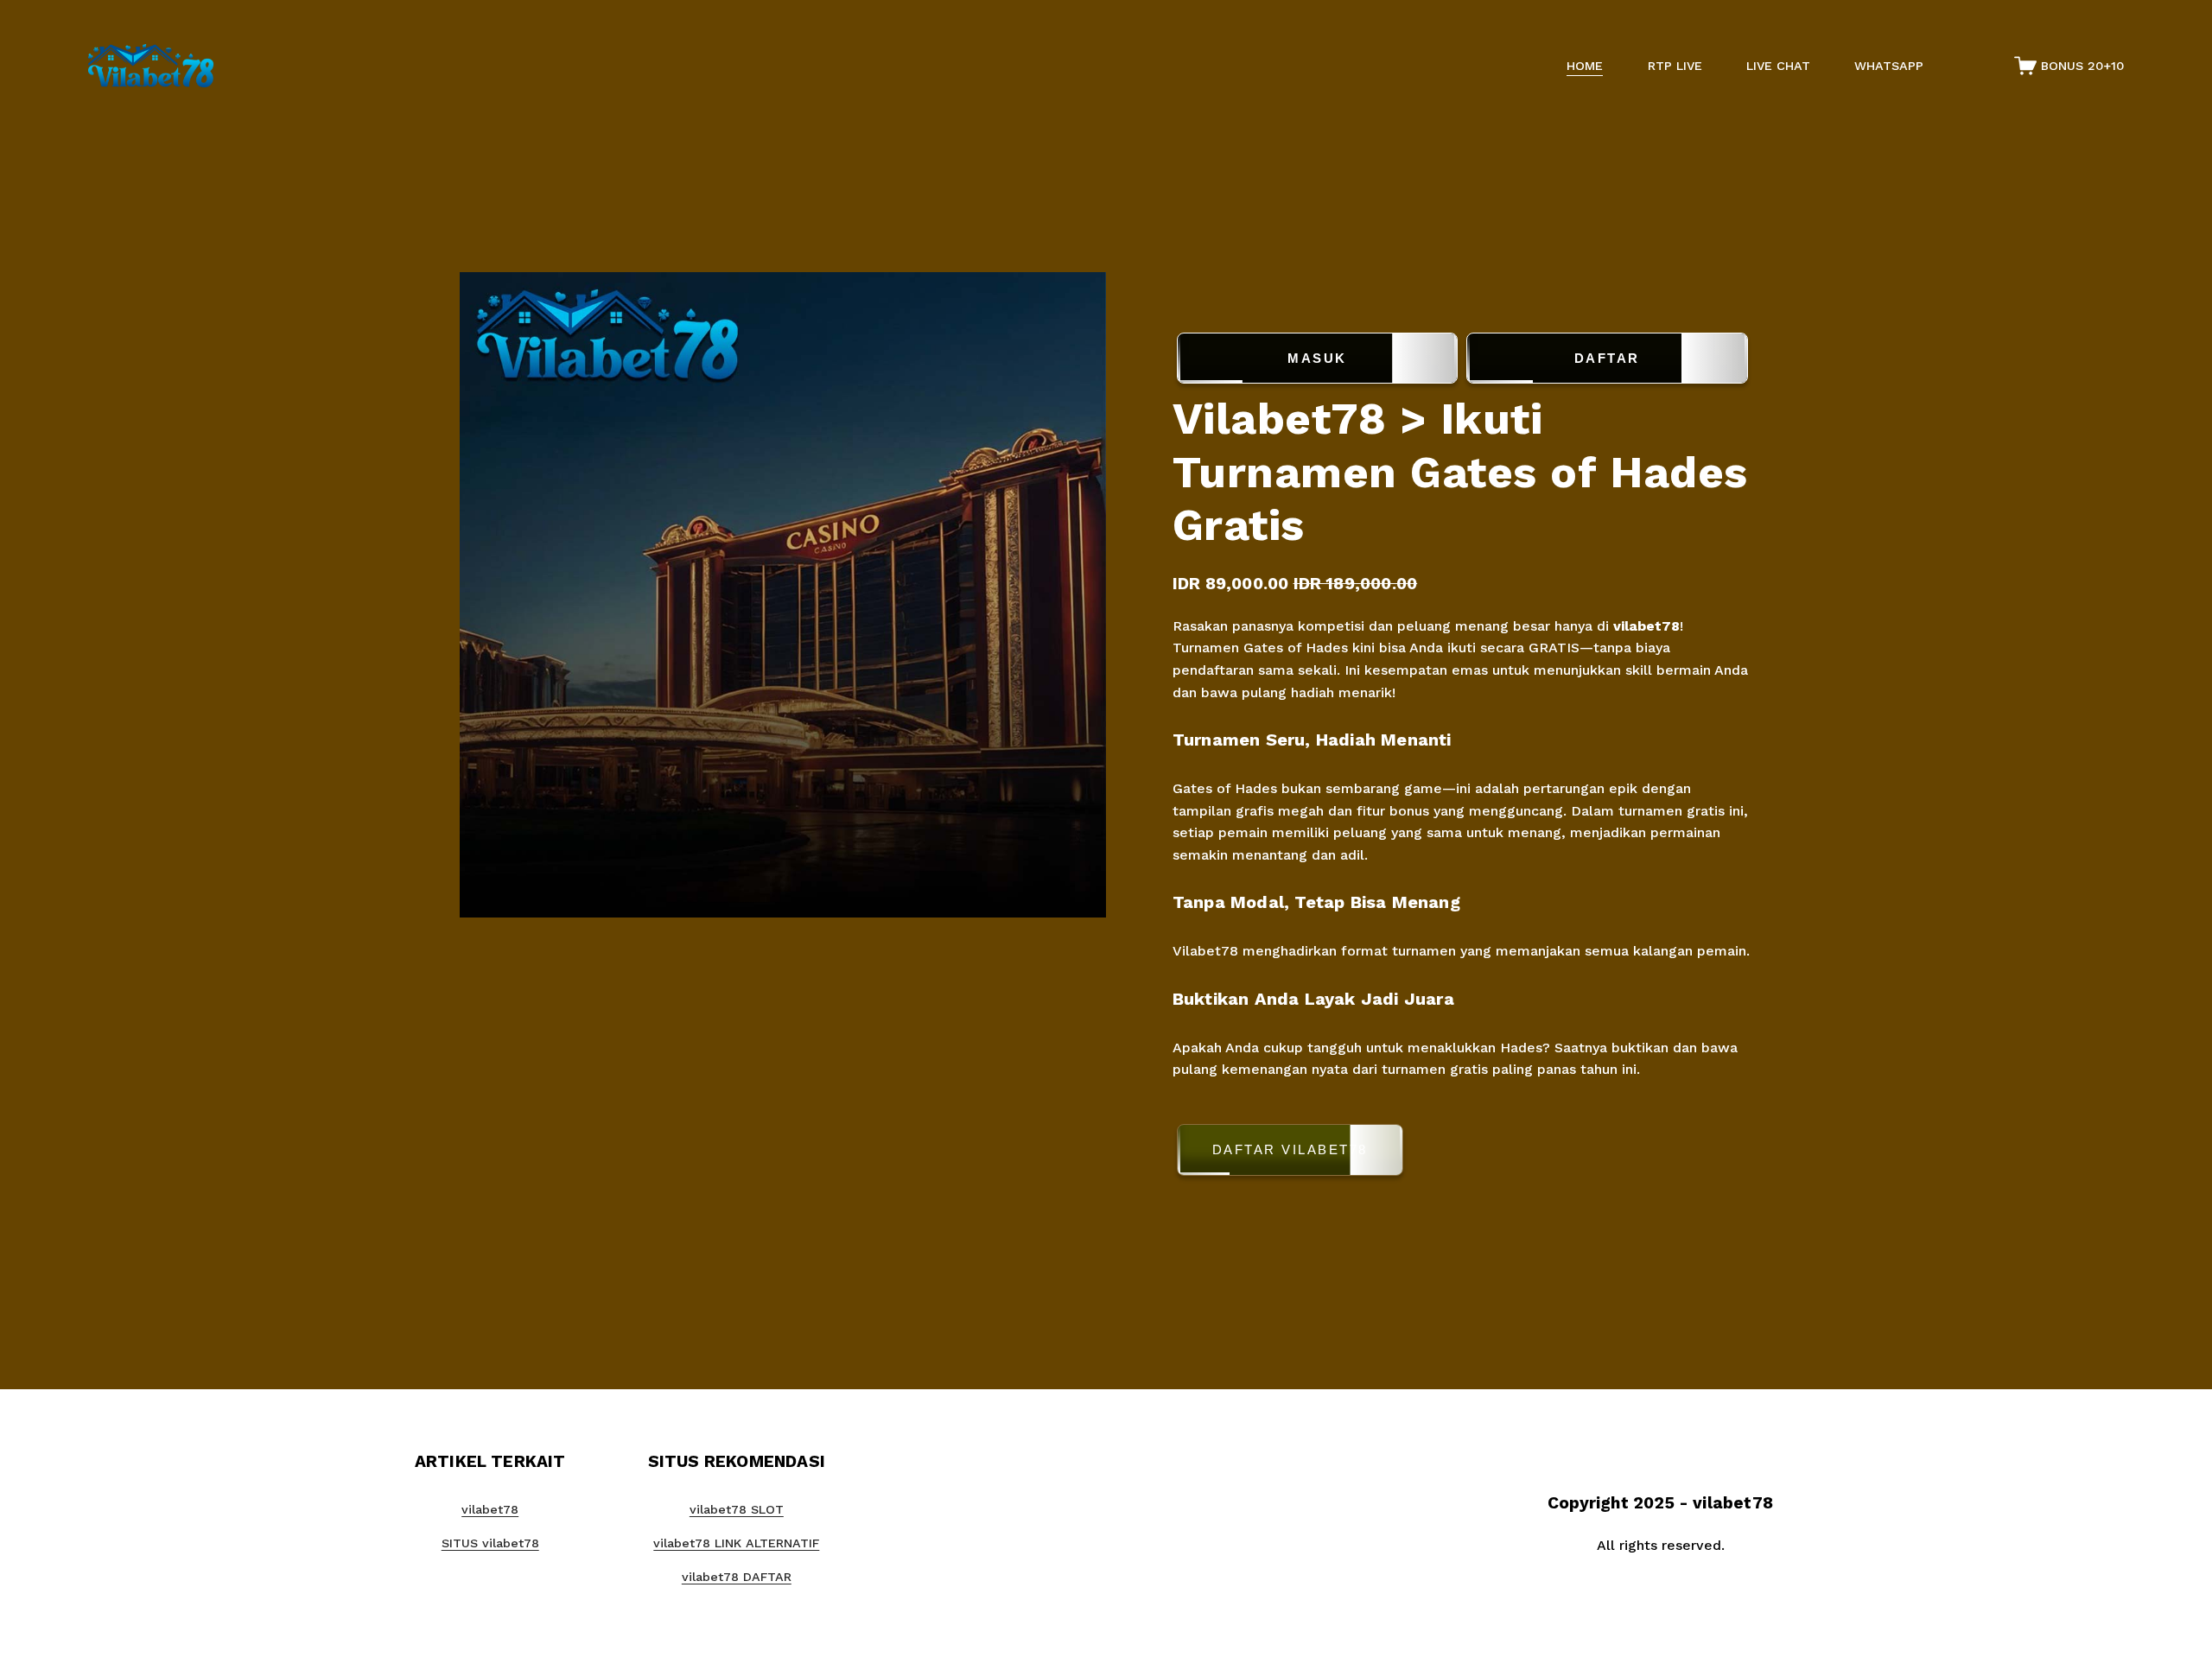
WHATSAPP (1889, 66)
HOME (1585, 66)
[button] (1462, 1153)
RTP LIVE (1675, 66)
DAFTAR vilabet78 (1290, 1149)
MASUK (1317, 358)
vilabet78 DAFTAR (737, 1577)
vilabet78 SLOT (737, 1509)
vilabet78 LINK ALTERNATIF (736, 1543)
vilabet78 (1646, 626)
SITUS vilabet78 (490, 1543)
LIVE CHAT (1778, 66)
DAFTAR (1607, 358)
